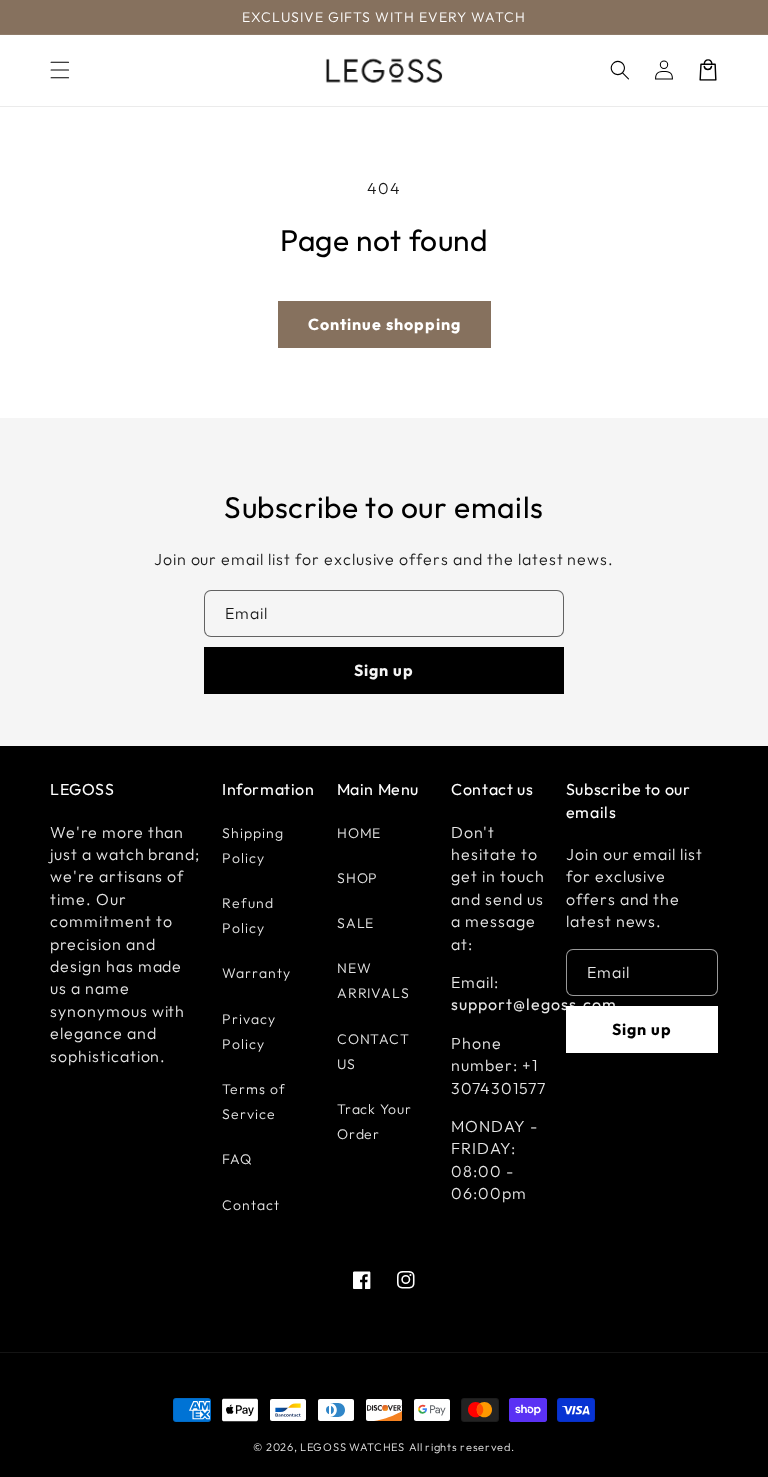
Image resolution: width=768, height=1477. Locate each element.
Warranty (256, 973)
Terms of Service (254, 1101)
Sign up (384, 670)
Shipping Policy (253, 845)
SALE (356, 923)
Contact (251, 1205)
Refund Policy (248, 915)
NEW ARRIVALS (374, 980)
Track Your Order (375, 1121)
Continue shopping (384, 324)
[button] (60, 70)
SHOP (358, 878)
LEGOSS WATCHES (352, 1447)
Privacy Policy (249, 1031)
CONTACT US (374, 1051)
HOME (359, 833)
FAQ (237, 1159)
